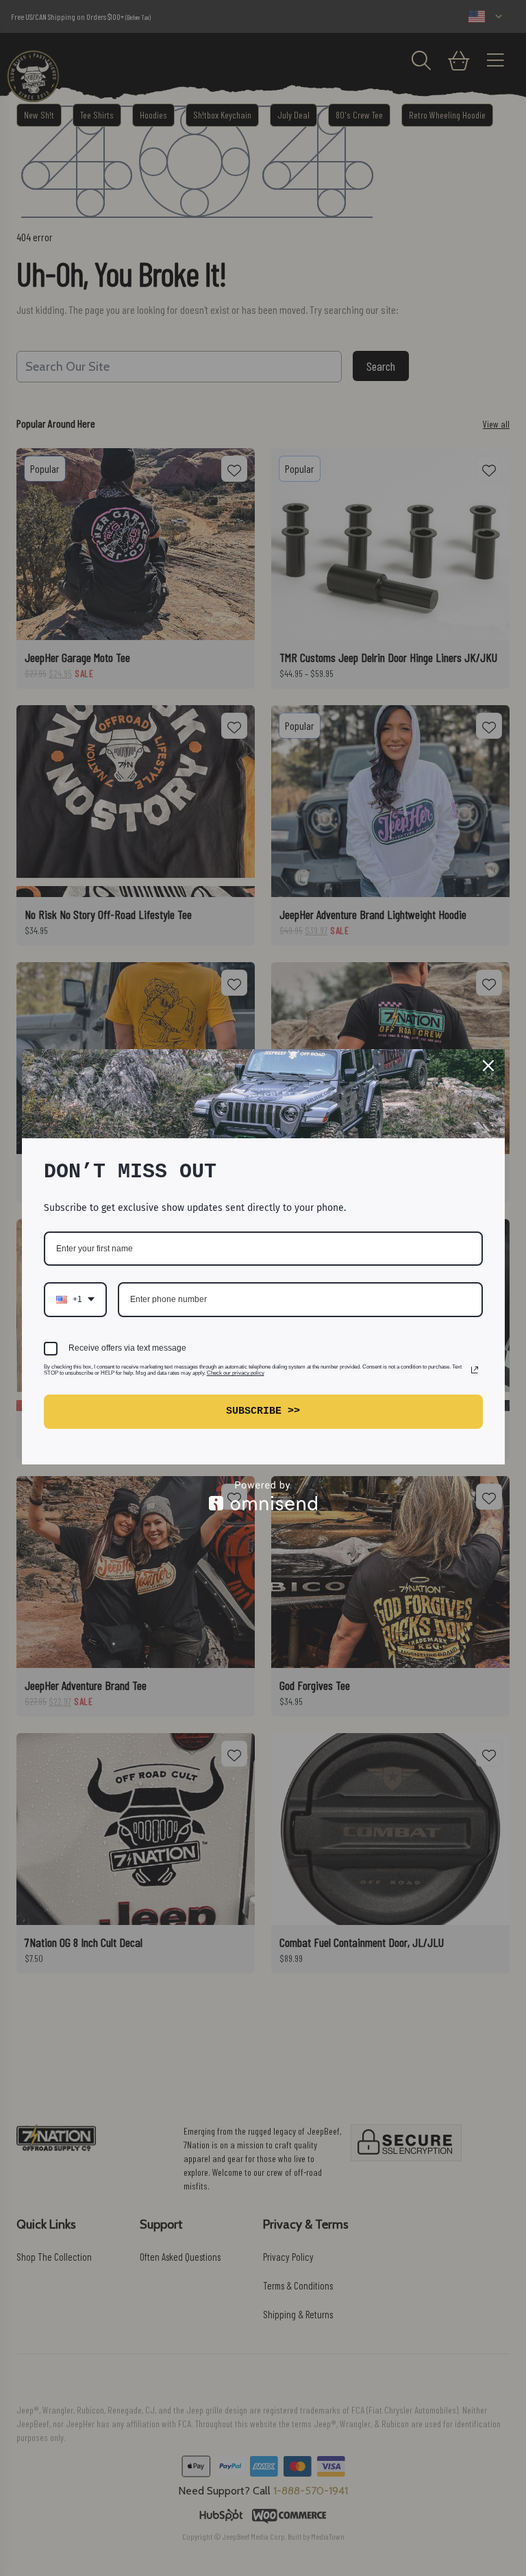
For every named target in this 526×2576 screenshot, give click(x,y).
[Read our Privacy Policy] (475, 1370)
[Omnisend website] (263, 1496)
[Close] (488, 1066)
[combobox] (75, 1299)
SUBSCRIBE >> (263, 1411)
